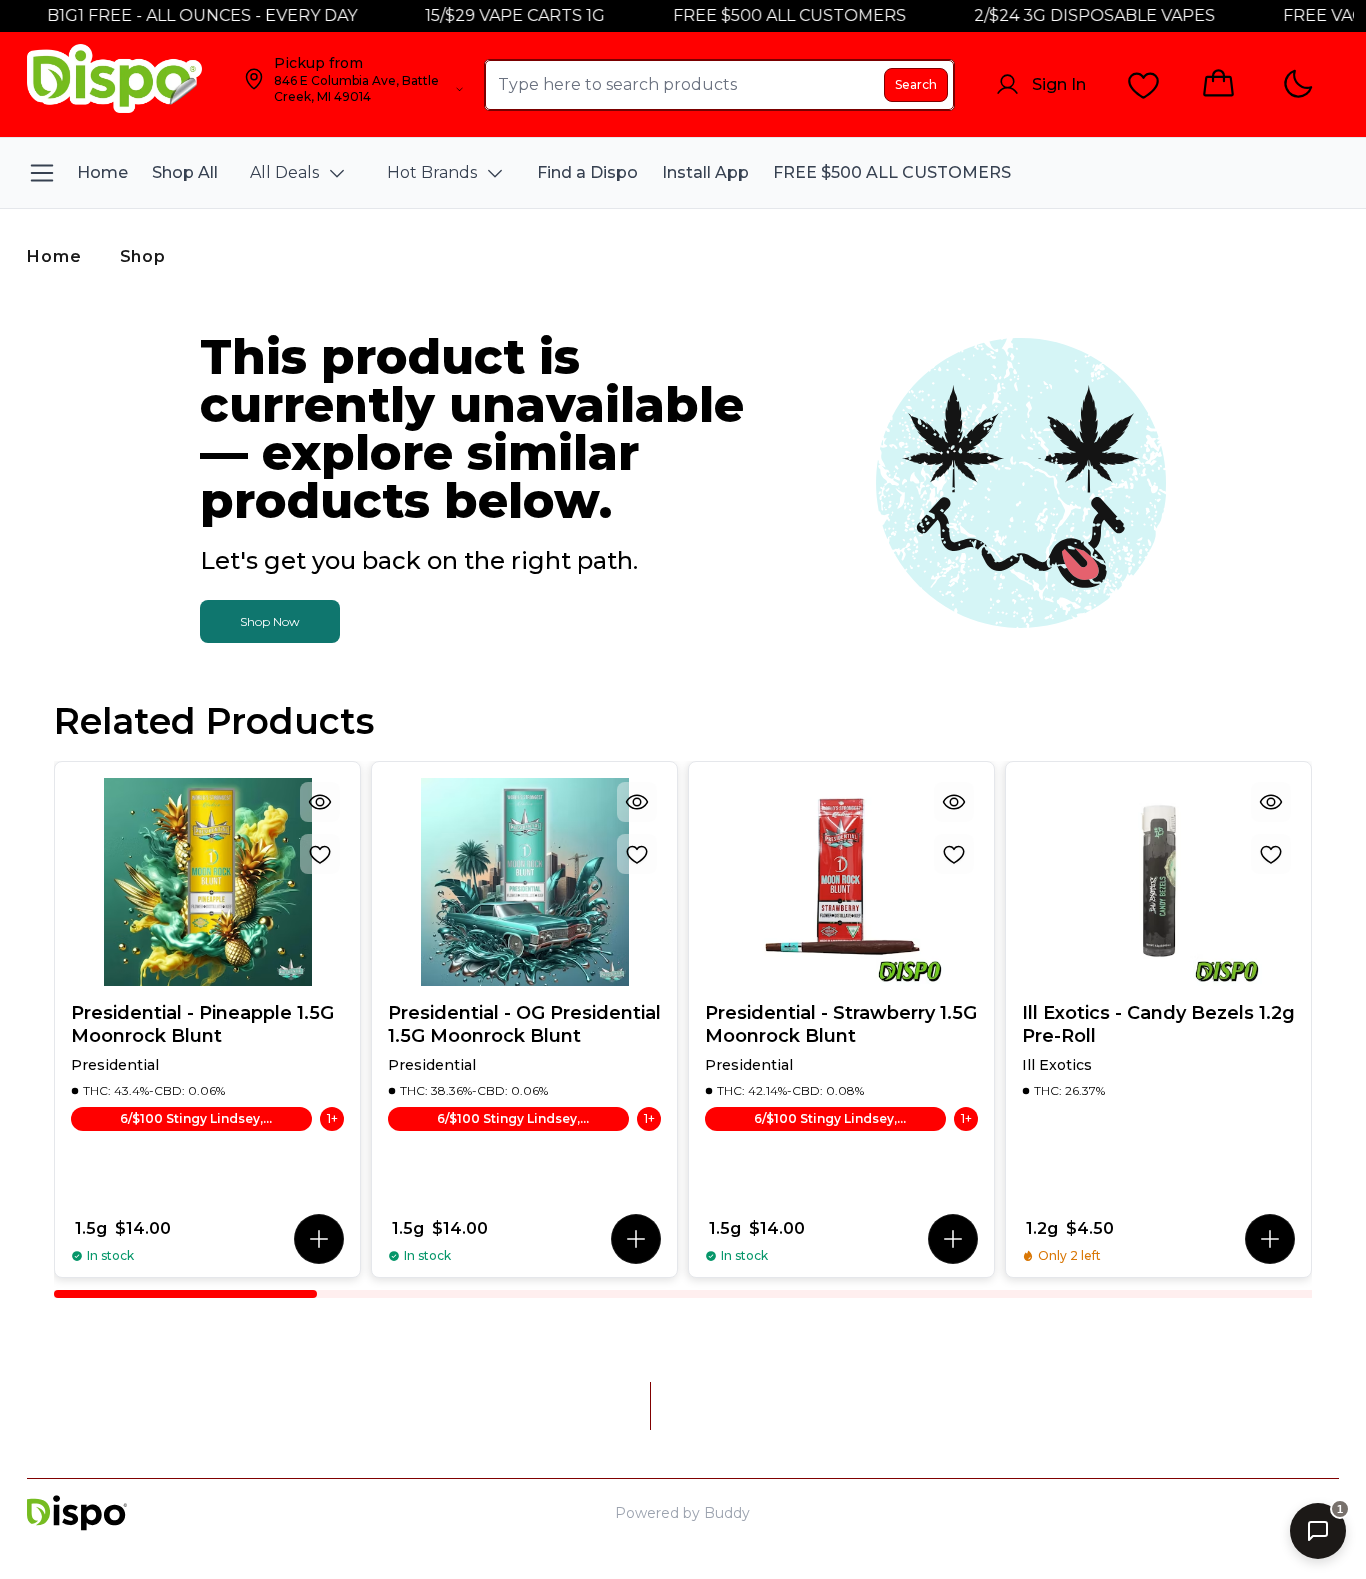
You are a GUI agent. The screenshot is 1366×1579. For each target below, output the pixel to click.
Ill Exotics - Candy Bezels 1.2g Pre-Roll (1158, 1024)
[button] (319, 1239)
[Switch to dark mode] (1297, 84)
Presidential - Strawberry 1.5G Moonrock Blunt (841, 1024)
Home (54, 256)
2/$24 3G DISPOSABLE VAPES (1074, 15)
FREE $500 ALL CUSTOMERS (769, 15)
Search (916, 84)
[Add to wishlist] (320, 854)
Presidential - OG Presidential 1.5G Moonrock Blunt (524, 1024)
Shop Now (270, 621)
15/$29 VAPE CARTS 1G (495, 15)
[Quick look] (320, 802)
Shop (143, 256)
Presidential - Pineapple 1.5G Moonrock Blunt (202, 1024)
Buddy (727, 1513)
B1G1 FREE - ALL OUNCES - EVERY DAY (182, 15)
